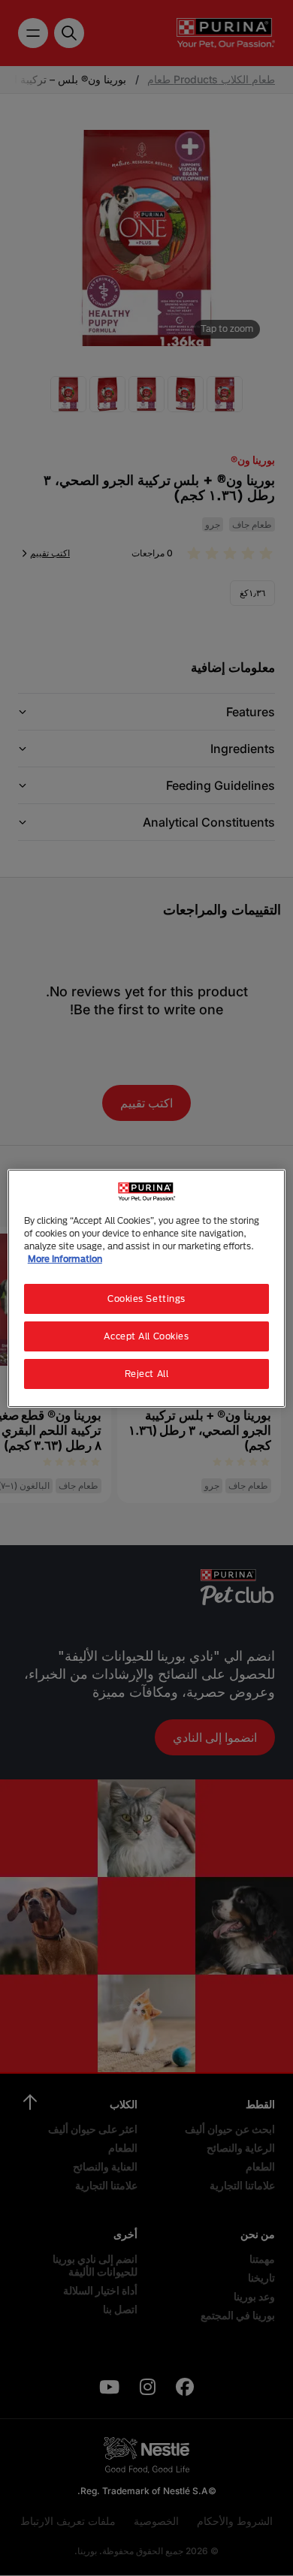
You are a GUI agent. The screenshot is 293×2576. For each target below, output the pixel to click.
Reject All (147, 1374)
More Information (65, 1259)
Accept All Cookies (146, 1336)
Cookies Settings (146, 1299)
